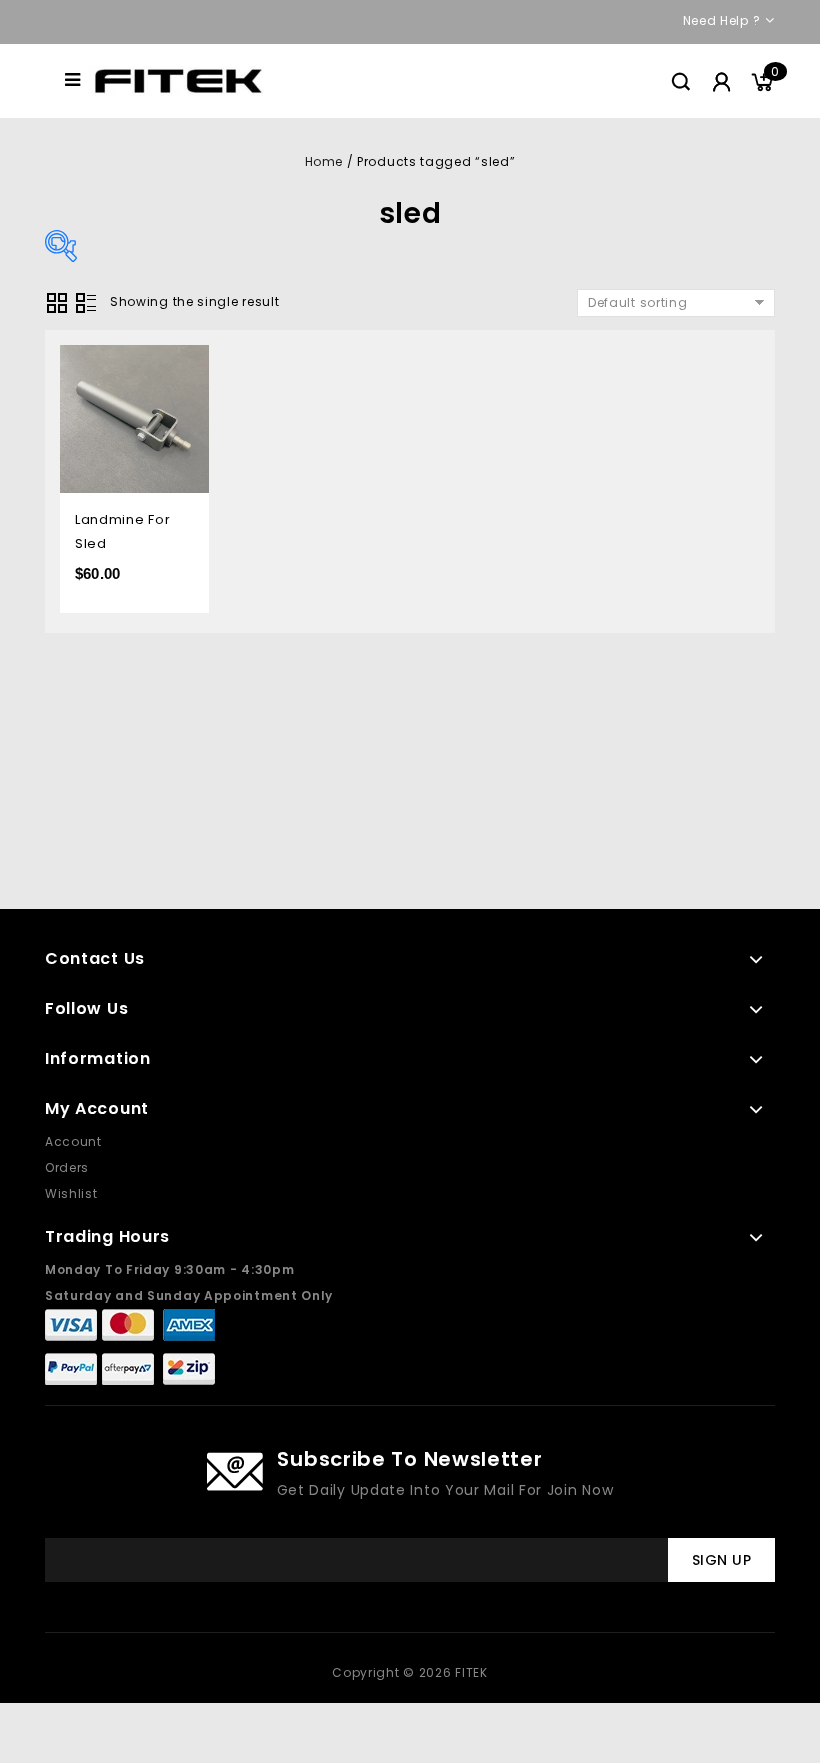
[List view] (86, 303)
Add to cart (178, 362)
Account (73, 1141)
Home (324, 161)
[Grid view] (57, 303)
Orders (67, 1167)
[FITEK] (178, 79)
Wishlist (71, 1193)
